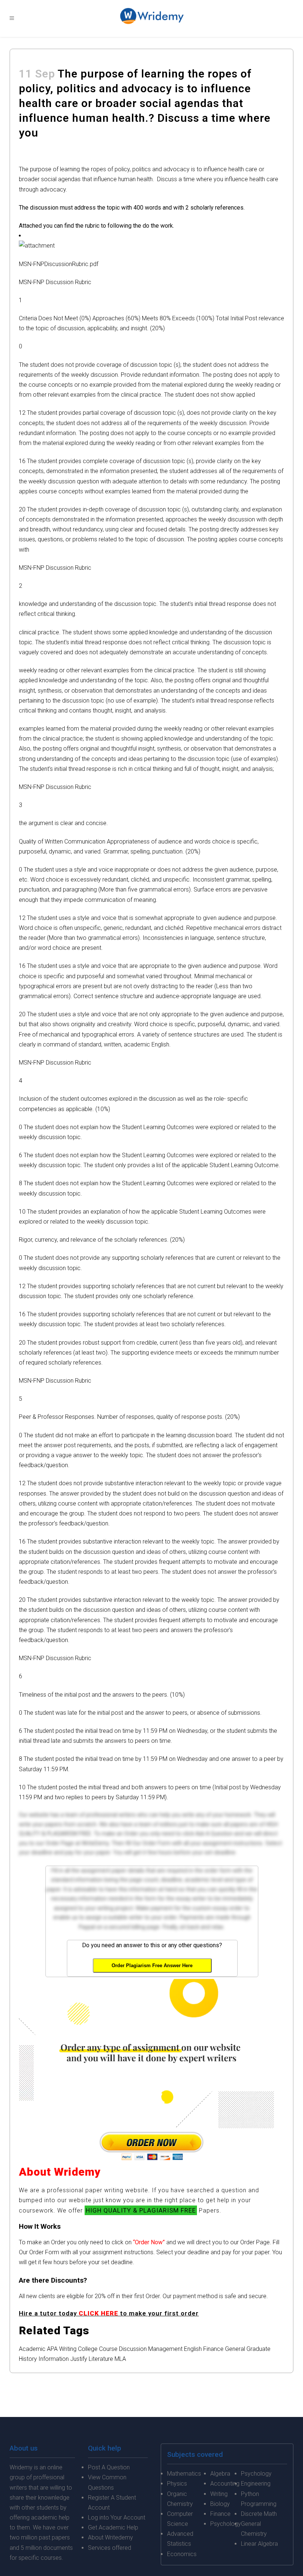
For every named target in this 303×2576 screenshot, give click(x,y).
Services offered (110, 2548)
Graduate (258, 2349)
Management (165, 2349)
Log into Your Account (117, 2518)
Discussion (133, 2349)
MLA (120, 2359)
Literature (101, 2359)
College (88, 2349)
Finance (213, 2349)
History (28, 2359)
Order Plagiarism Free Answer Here (152, 1965)
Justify (79, 2359)
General (235, 2349)
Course (108, 2349)
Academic (32, 2349)
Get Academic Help (113, 2527)
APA (52, 2349)
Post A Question (109, 2467)
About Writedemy (110, 2537)
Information (54, 2359)
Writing (68, 2349)
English (193, 2349)
